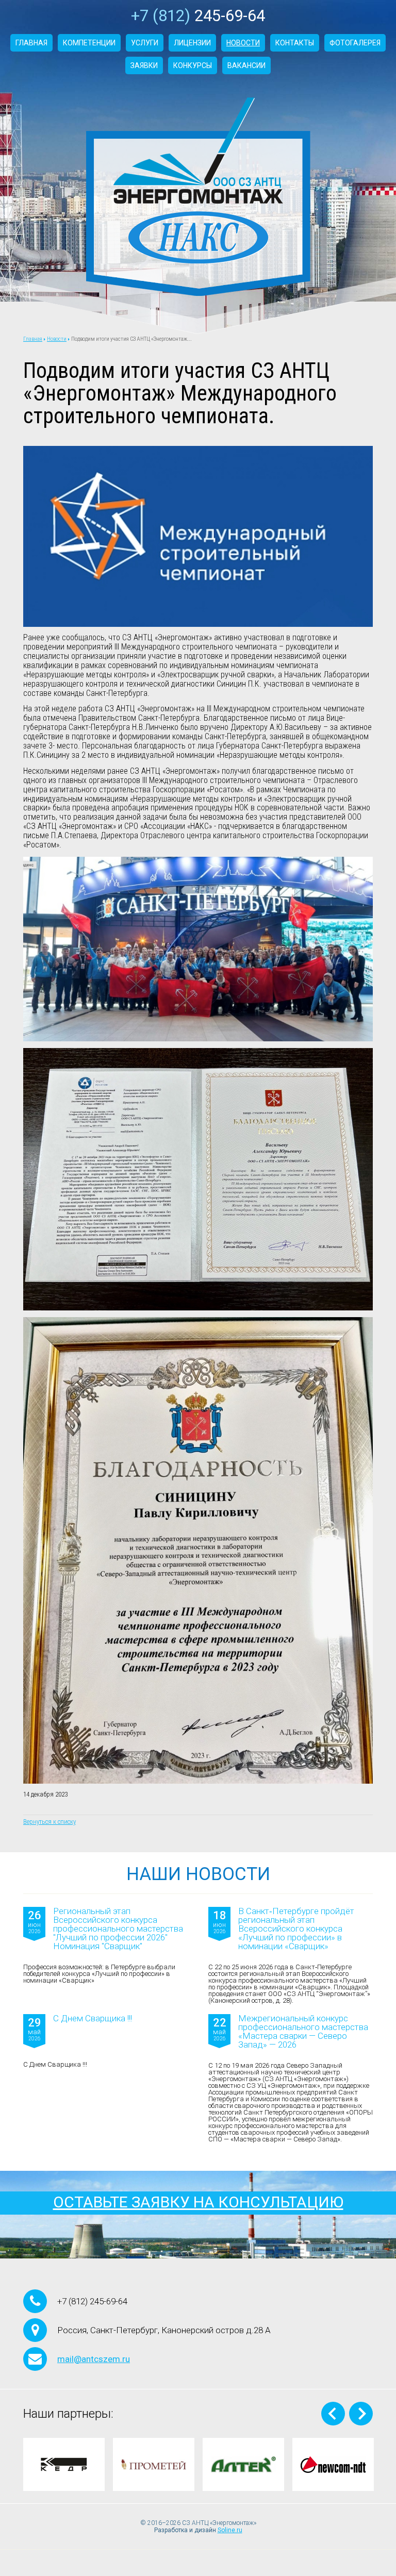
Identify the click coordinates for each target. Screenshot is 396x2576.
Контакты (295, 43)
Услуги (145, 43)
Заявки (144, 65)
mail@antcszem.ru (94, 2359)
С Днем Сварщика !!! (93, 2019)
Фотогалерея (355, 43)
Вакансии (246, 65)
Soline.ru (230, 2530)
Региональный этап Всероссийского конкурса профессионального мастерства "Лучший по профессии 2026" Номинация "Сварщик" (118, 1929)
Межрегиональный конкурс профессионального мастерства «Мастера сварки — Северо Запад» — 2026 (303, 2032)
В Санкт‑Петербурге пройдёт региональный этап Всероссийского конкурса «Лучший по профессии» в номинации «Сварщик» (296, 1929)
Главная (31, 43)
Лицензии (192, 43)
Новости (243, 43)
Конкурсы (193, 65)
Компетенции (89, 43)
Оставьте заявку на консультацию (198, 2202)
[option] (64, 2464)
